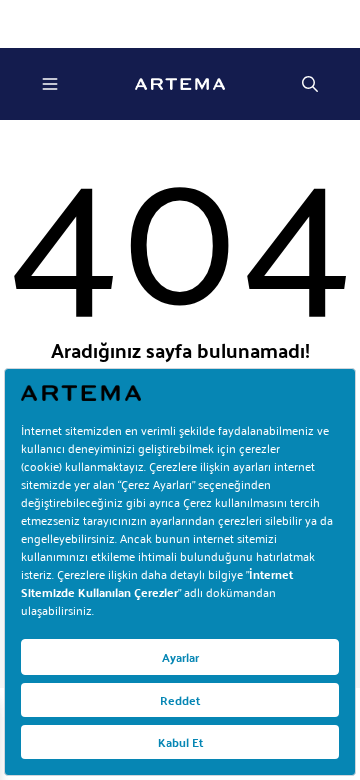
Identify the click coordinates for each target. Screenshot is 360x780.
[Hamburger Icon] (50, 84)
